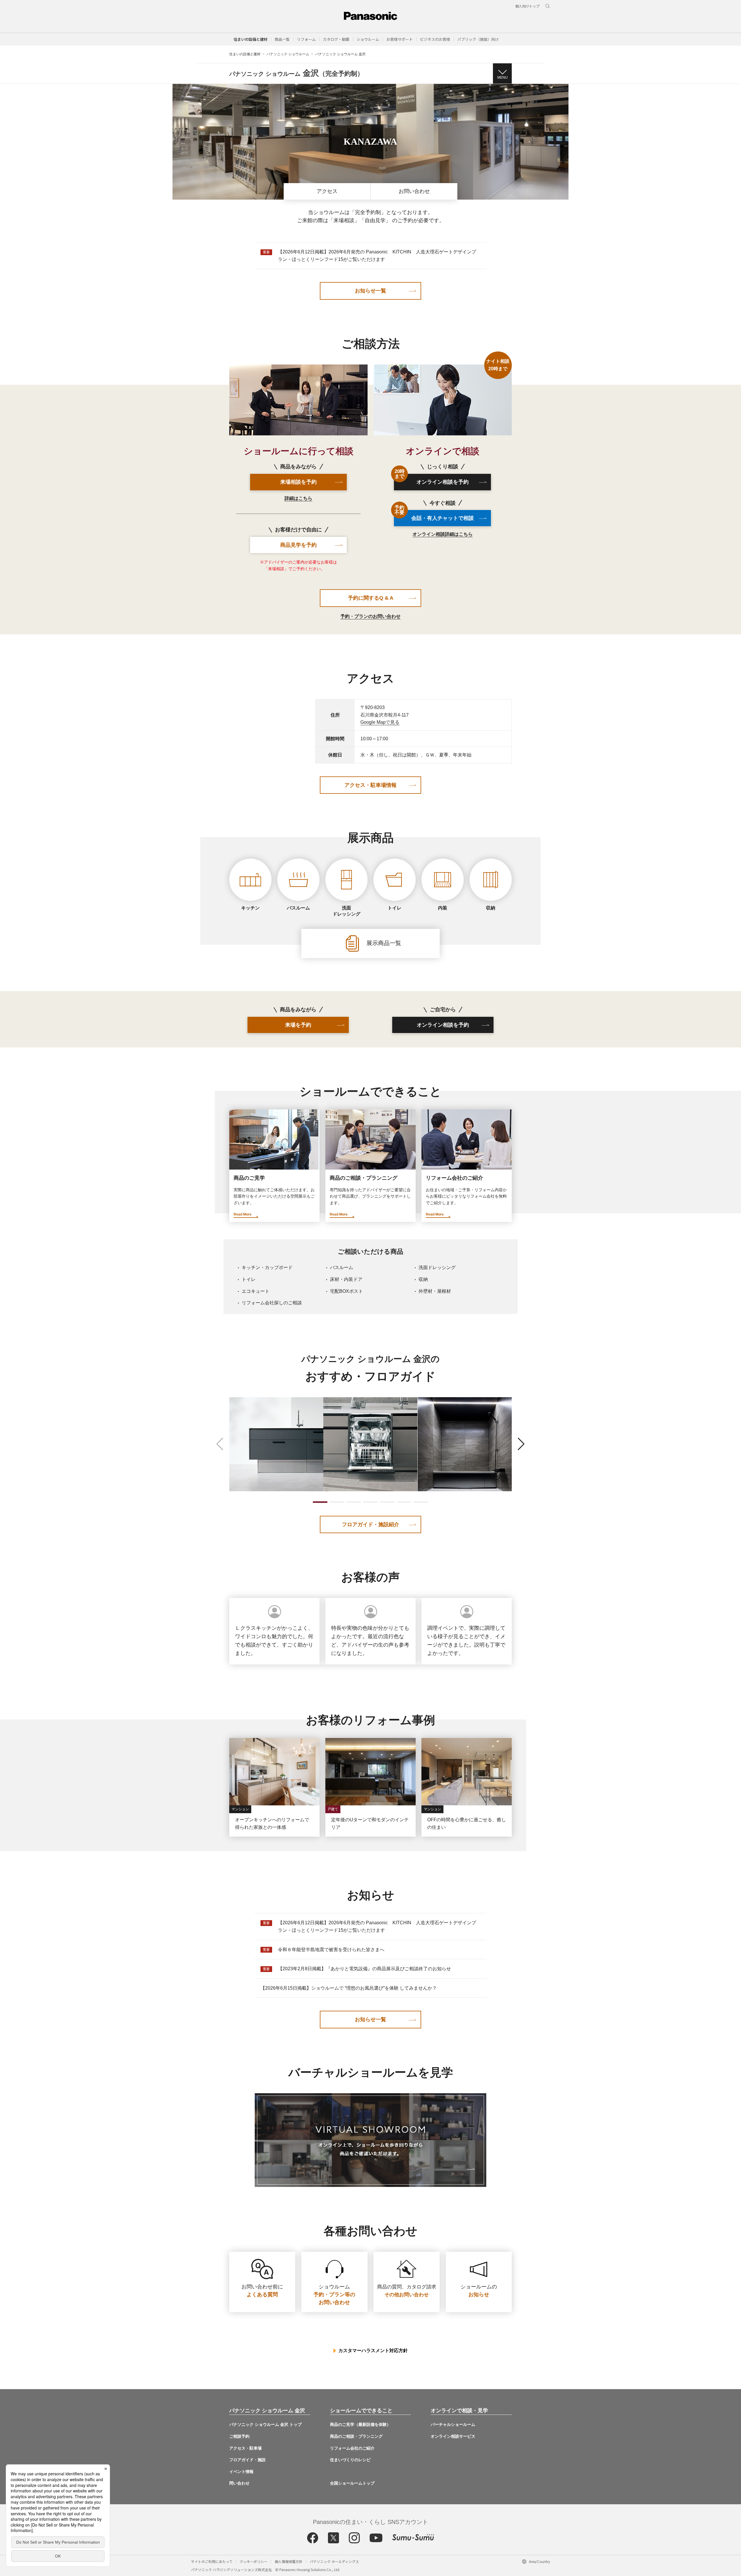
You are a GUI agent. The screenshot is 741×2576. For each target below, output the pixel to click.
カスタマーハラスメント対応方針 (373, 2351)
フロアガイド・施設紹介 (370, 1524)
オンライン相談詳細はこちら (443, 534)
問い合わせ (239, 2483)
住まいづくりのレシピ (350, 2460)
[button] (282, 39)
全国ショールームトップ (352, 2483)
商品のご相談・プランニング (356, 2436)
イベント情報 (241, 2472)
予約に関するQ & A (371, 598)
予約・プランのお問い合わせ (370, 616)
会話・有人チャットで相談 (434, 515)
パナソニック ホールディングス (334, 2561)
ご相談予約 (239, 2436)
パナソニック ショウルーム (288, 54)
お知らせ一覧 (370, 291)
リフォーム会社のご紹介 (352, 2448)
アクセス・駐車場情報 (370, 785)
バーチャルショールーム (453, 2424)
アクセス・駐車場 (245, 2448)
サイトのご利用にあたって (212, 2561)
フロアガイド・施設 (247, 2460)
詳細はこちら (298, 498)
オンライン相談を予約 (432, 479)
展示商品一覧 (383, 943)
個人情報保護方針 (289, 2561)
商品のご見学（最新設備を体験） (360, 2424)
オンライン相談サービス (453, 2436)
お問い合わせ (414, 191)
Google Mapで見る (380, 722)
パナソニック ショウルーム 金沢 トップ (265, 2424)
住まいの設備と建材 (251, 39)
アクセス (327, 191)
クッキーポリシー (254, 2561)
